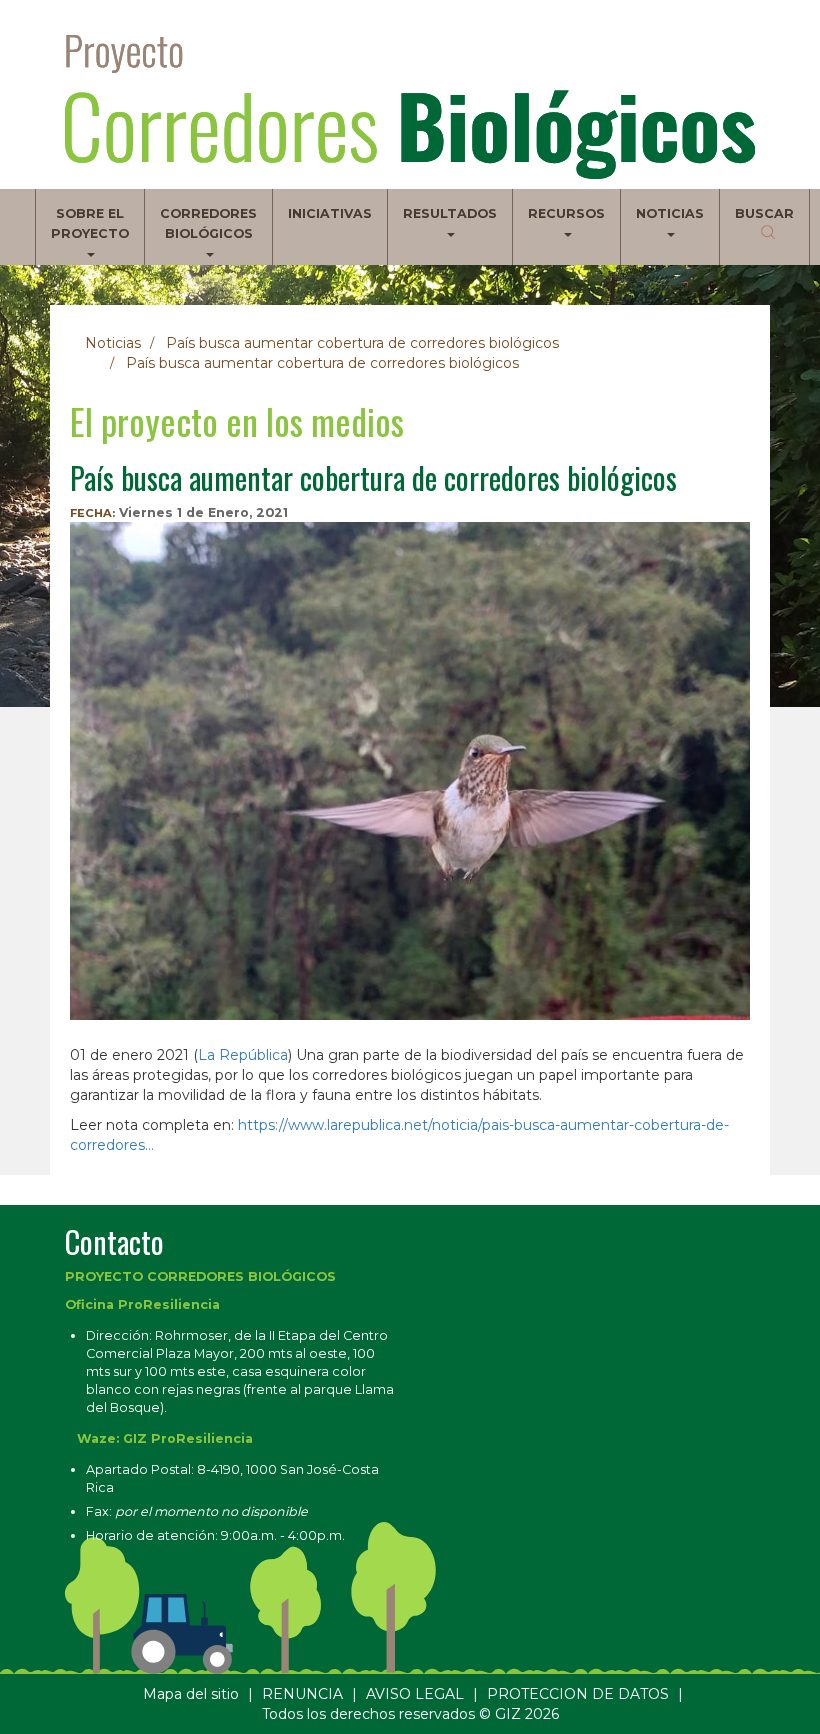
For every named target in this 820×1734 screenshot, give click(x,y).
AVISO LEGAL (415, 1694)
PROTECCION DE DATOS (578, 1694)
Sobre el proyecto (90, 223)
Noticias (670, 213)
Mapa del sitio (191, 1694)
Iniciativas (330, 213)
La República (243, 1055)
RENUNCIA (302, 1694)
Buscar (764, 213)
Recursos (566, 213)
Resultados (450, 213)
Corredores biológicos (208, 223)
